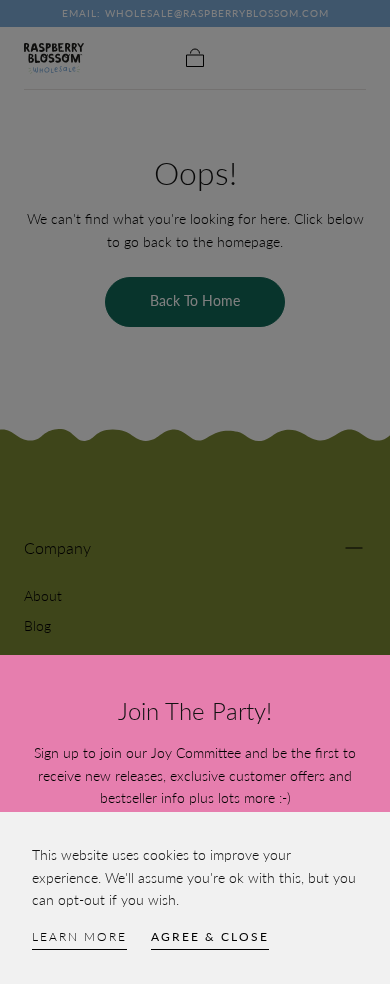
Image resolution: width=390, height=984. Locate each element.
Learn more (79, 936)
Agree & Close (210, 936)
